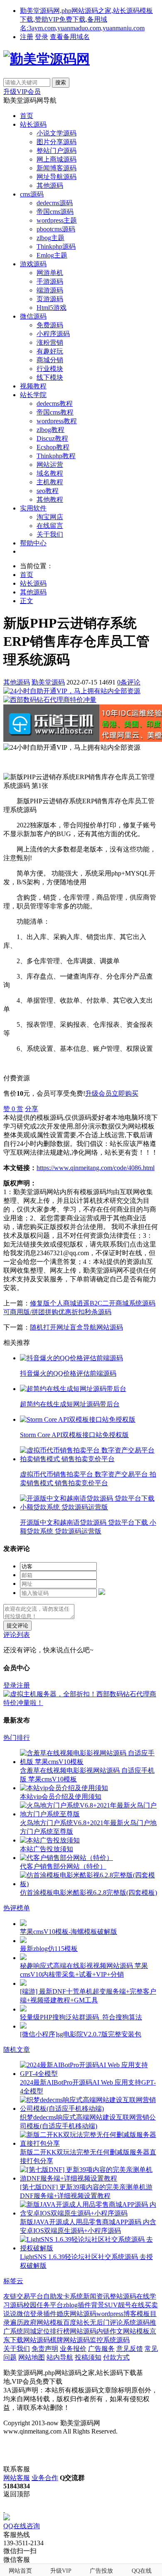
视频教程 (33, 386)
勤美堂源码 (48, 682)
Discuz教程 (52, 438)
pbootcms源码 (56, 229)
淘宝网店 (50, 517)
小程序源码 (53, 334)
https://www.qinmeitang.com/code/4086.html (96, 1168)
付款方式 (116, 2357)
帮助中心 (33, 543)
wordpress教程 (57, 421)
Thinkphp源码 (56, 247)
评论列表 (17, 1635)
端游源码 (50, 290)
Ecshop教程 (53, 447)
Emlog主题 (52, 255)
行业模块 (50, 369)
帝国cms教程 (55, 412)
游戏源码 (33, 264)
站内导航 (60, 2357)
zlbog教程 (50, 430)
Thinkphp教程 (56, 456)
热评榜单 (17, 1908)
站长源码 (33, 124)
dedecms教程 (55, 404)
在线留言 (50, 526)
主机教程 (50, 482)
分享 (32, 1109)
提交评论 (17, 1625)
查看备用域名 (70, 37)
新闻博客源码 (56, 168)
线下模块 (50, 377)
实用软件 (33, 508)
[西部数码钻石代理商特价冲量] (50, 700)
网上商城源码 (56, 159)
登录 (42, 37)
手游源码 (50, 281)
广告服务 (101, 2349)
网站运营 (50, 465)
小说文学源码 (56, 133)
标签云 (13, 2281)
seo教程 (48, 491)
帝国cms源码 (55, 212)
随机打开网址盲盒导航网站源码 (76, 1327)
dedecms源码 (55, 203)
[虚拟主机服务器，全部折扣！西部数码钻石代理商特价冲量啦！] (81, 1703)
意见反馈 (130, 2349)
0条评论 (129, 682)
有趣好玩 (50, 351)
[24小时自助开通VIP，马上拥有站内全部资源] (72, 691)
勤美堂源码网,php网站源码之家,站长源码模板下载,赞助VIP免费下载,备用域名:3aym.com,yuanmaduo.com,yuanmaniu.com (86, 19)
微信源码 (33, 316)
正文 (27, 601)
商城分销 (50, 360)
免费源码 (50, 325)
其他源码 (50, 185)
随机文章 (17, 2050)
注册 (27, 37)
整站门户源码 (56, 151)
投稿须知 (88, 2357)
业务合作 (45, 2478)
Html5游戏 (52, 308)
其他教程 (50, 499)
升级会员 (98, 1093)
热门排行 (17, 1738)
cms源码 (32, 194)
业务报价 (73, 2349)
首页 (27, 116)
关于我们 (50, 534)
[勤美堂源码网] (47, 59)
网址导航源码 (56, 177)
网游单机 (50, 273)
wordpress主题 (57, 220)
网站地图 (32, 2357)
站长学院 (33, 395)
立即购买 (125, 1093)
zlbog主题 (50, 238)
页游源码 (50, 299)
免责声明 (45, 2349)
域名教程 (50, 473)
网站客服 (17, 2478)
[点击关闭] (4, 2510)
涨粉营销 (50, 342)
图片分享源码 (56, 142)
